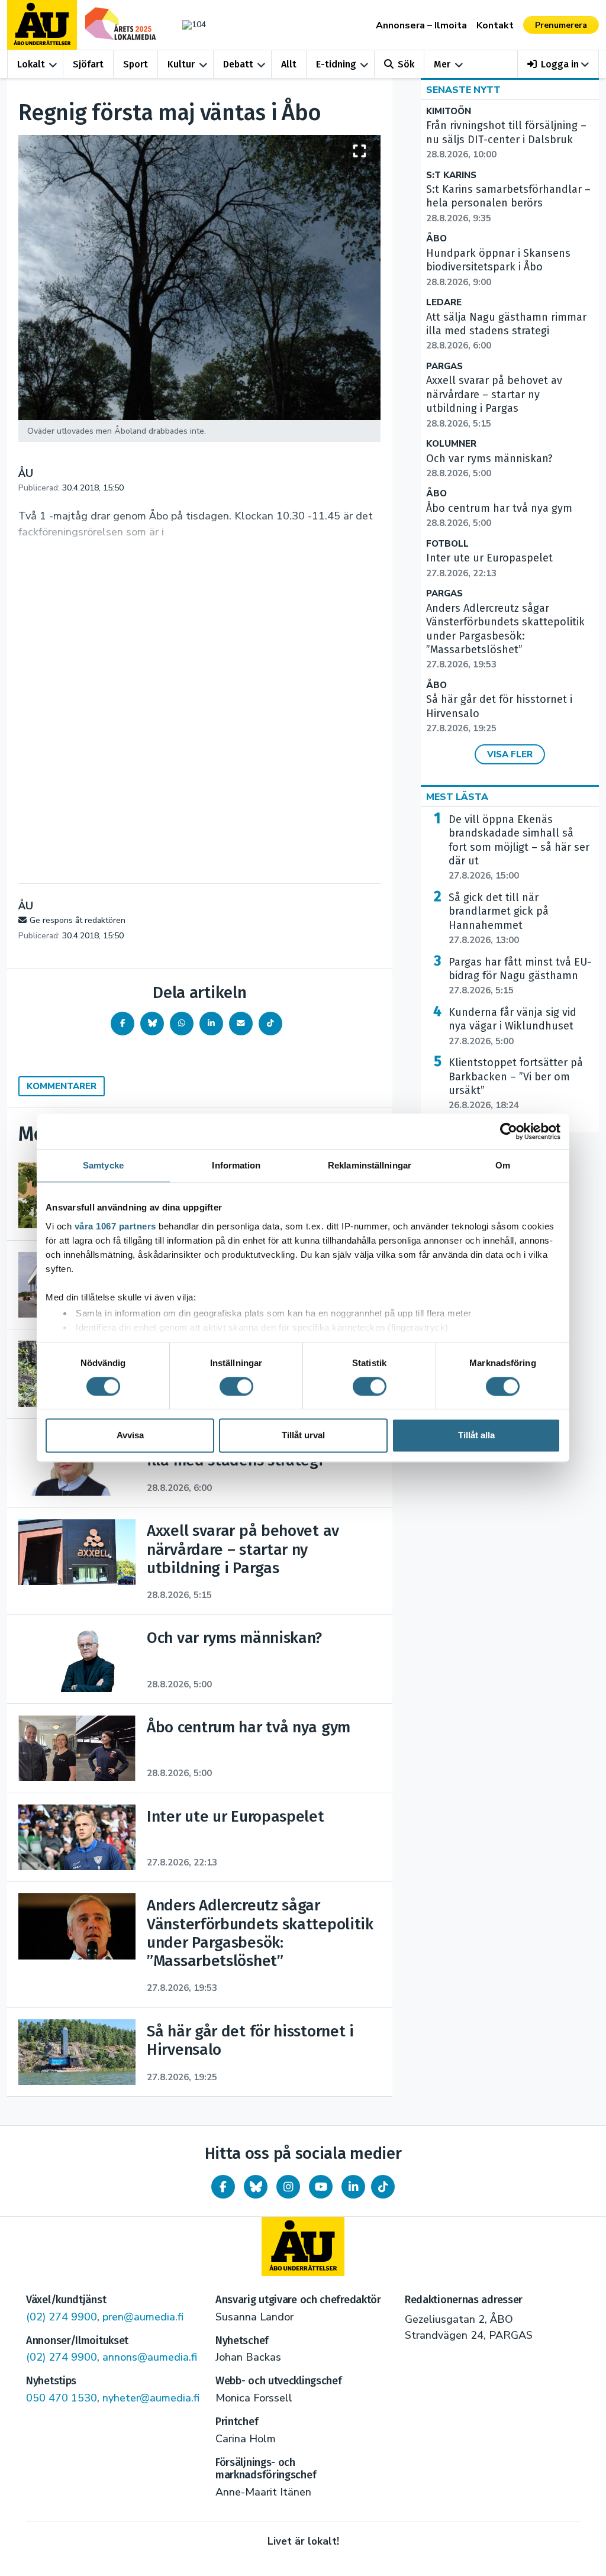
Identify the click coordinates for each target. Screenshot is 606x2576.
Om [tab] (503, 1165)
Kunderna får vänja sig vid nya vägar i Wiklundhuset (512, 1026)
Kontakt (495, 25)
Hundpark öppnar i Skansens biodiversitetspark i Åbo (498, 267)
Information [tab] (236, 1165)
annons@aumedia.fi (150, 2357)
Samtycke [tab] (103, 1165)
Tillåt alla (476, 1436)
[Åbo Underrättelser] (303, 2246)
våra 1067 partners (115, 1226)
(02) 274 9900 (62, 2317)
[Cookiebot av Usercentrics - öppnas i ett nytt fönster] (509, 1131)
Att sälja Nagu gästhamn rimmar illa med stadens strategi (506, 331)
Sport (136, 64)
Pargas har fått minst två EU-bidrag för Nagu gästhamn (520, 976)
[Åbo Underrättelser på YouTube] (321, 2187)
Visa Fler (510, 754)
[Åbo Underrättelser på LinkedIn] (353, 2187)
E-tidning (336, 64)
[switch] (236, 1386)
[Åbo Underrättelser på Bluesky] (256, 2187)
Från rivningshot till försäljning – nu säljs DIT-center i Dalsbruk (506, 140)
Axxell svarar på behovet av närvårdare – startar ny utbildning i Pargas (494, 401)
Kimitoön (449, 112)
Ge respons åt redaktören (78, 920)
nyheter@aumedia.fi (151, 2398)
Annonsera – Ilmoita (421, 25)
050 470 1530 (62, 2398)
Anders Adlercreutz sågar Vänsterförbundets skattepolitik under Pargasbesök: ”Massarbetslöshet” (505, 636)
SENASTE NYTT (463, 90)
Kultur (181, 64)
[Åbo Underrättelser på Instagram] (288, 2187)
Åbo (436, 239)
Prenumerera (561, 25)
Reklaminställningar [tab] (370, 1165)
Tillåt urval (303, 1436)
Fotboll (447, 544)
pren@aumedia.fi (143, 2317)
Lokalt (31, 64)
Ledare (444, 303)
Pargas (444, 367)
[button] (558, 64)
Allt (289, 64)
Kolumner (451, 444)
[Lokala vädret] (191, 25)
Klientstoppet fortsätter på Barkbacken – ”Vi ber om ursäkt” (516, 1084)
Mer (442, 64)
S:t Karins (451, 175)
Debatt (238, 64)
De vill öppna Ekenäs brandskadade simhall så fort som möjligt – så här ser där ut (519, 848)
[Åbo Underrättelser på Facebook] (223, 2187)
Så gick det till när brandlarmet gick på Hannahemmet (499, 919)
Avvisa (130, 1436)
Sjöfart (88, 64)
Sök (406, 64)
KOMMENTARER (62, 1086)
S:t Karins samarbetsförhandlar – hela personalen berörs (508, 204)
